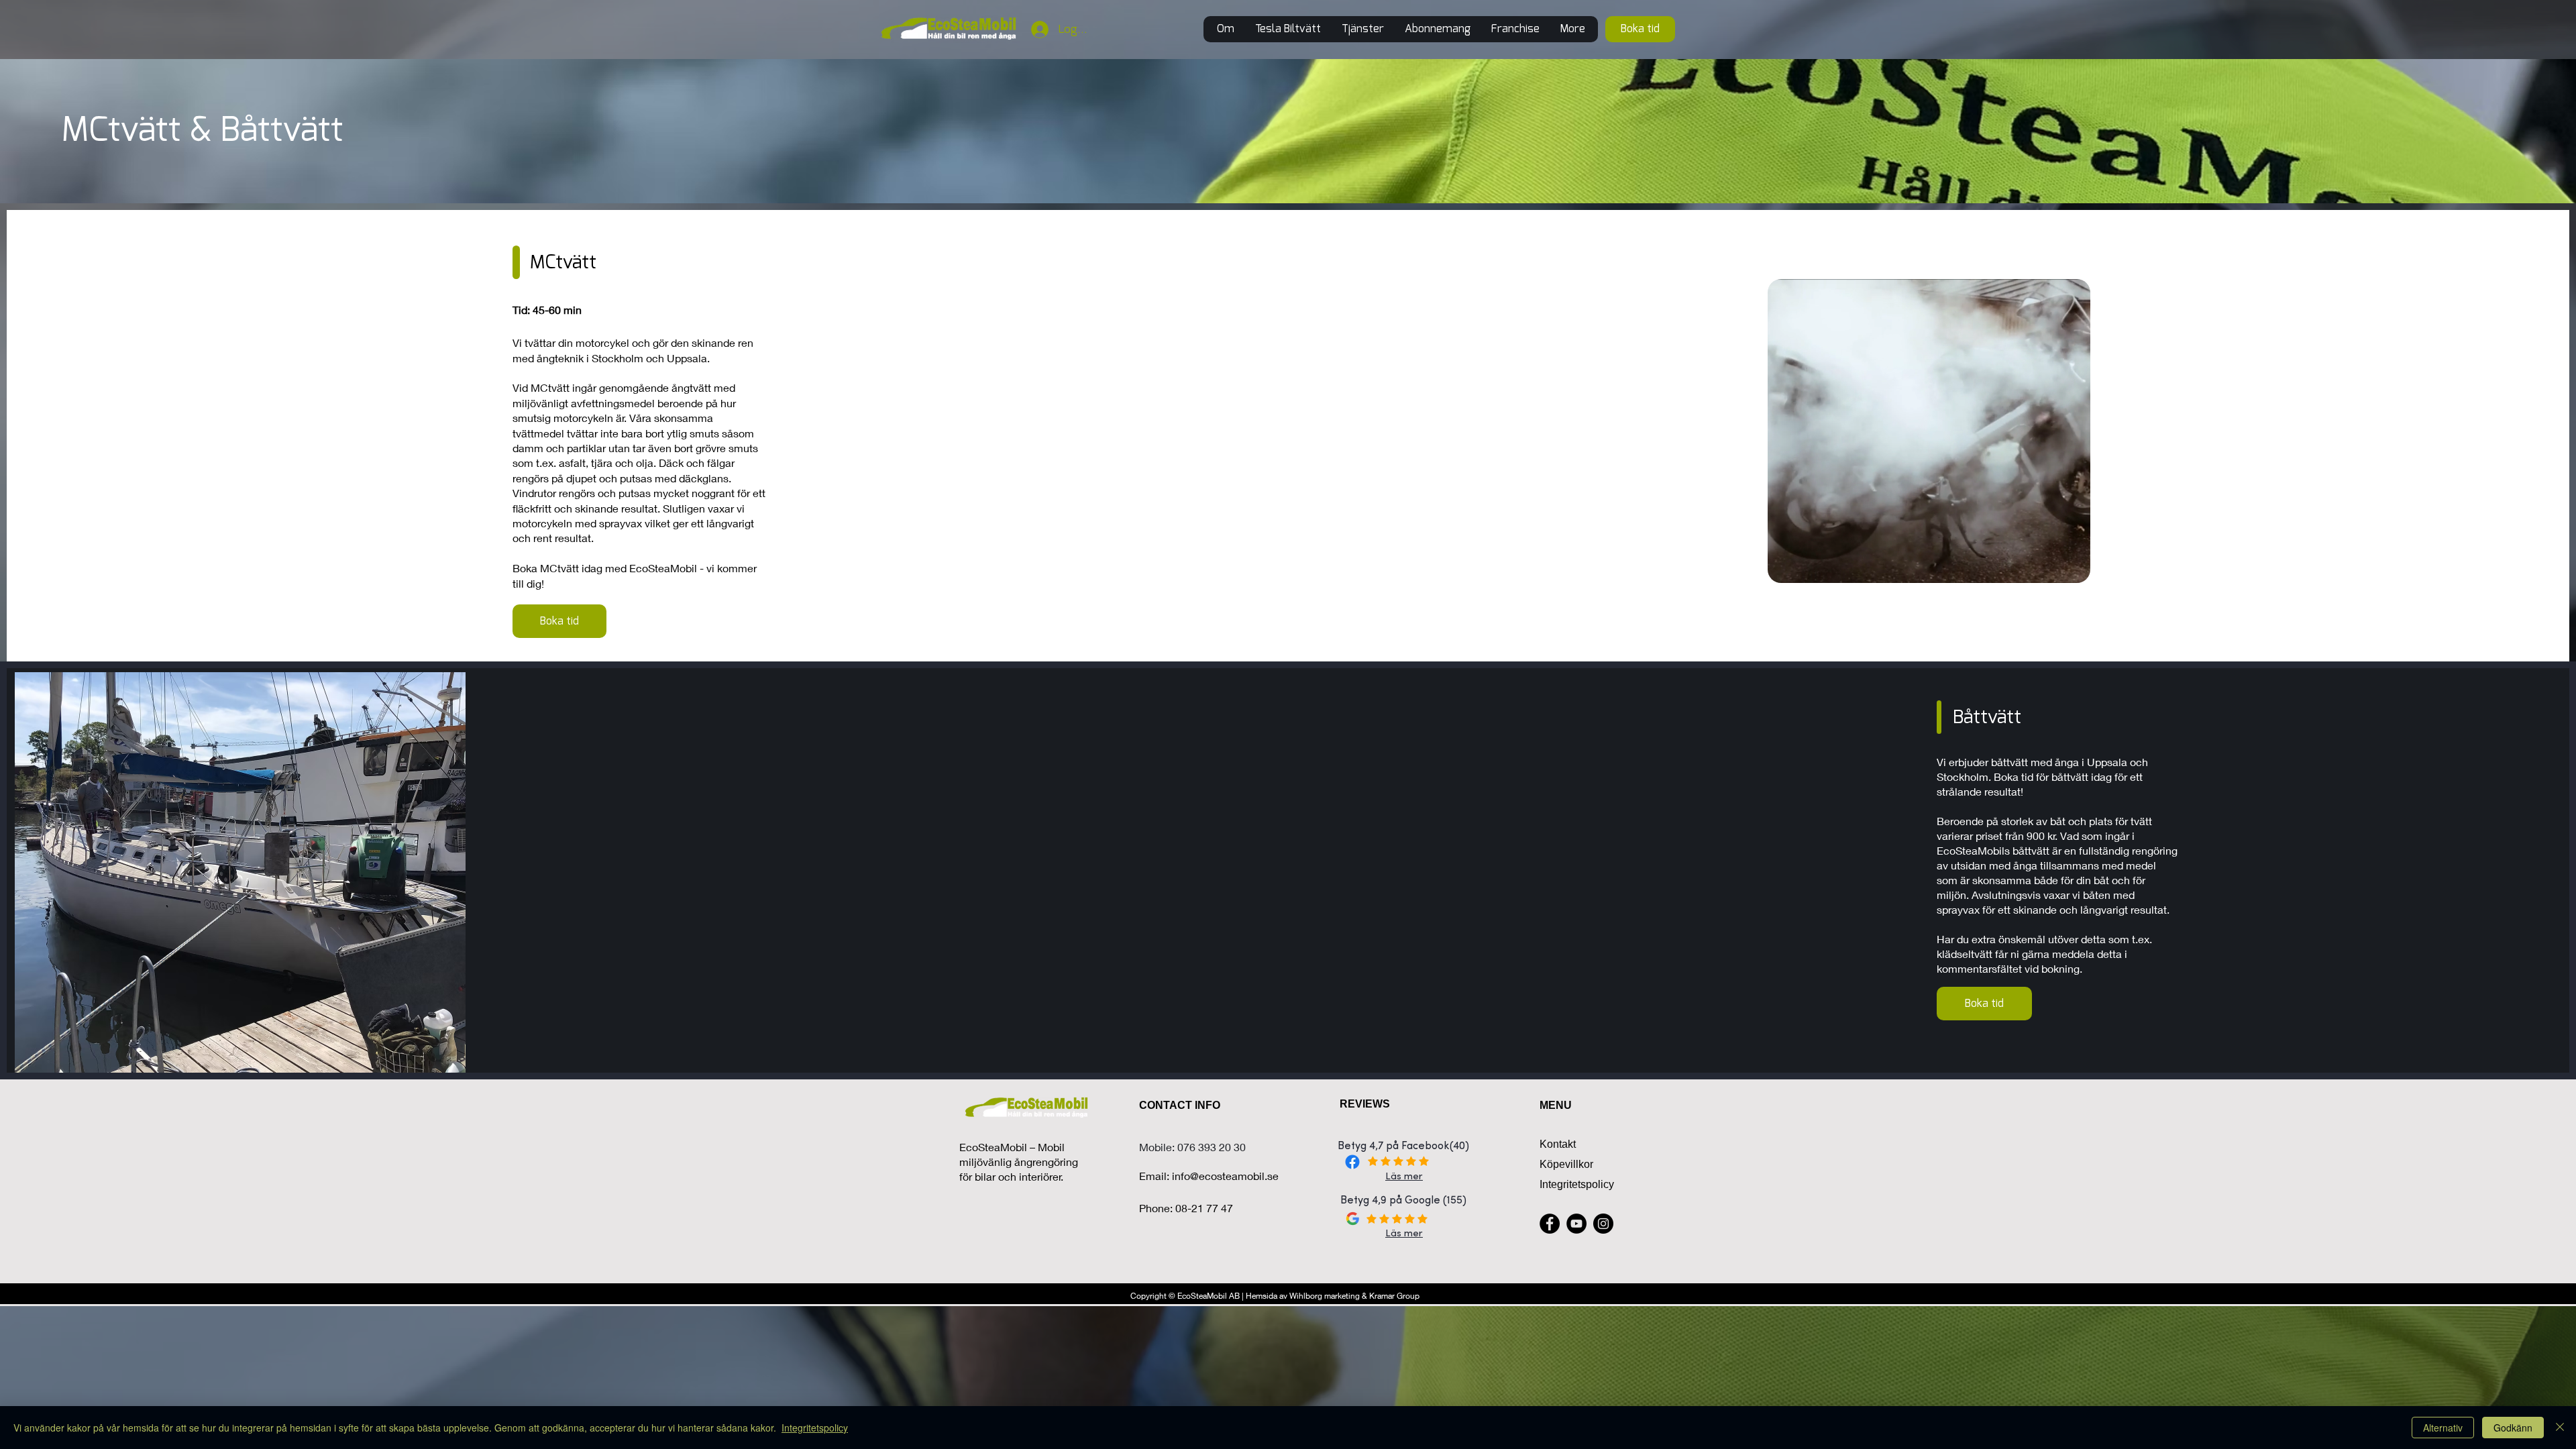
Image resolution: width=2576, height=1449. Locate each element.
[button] (1362, 29)
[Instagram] (1603, 1224)
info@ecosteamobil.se (1225, 1176)
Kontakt (1558, 1144)
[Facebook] (1550, 1224)
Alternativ (2443, 1428)
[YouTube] (1576, 1224)
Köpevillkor (1566, 1164)
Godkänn (2513, 1428)
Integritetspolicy (1577, 1184)
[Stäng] (2560, 1428)
